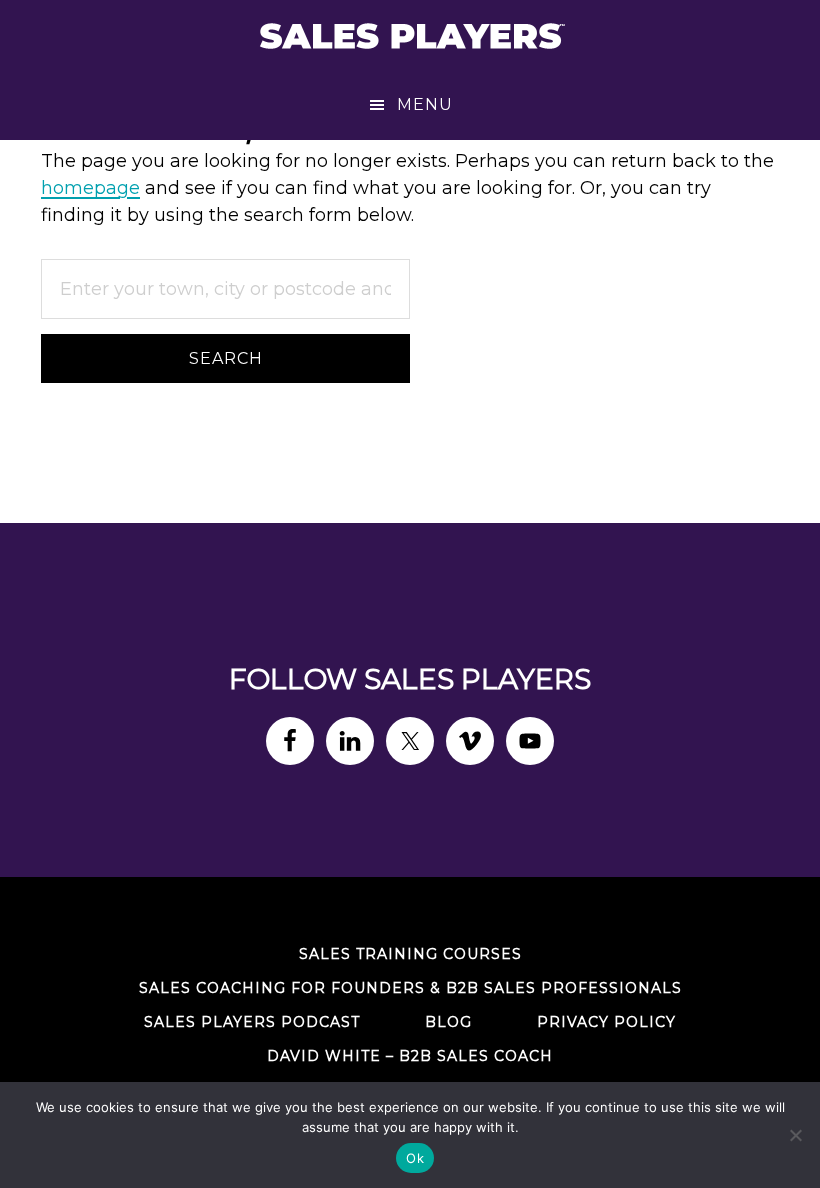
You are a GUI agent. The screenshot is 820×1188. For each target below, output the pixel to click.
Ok (415, 1158)
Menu (425, 104)
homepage (90, 188)
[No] (795, 1135)
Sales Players (410, 35)
